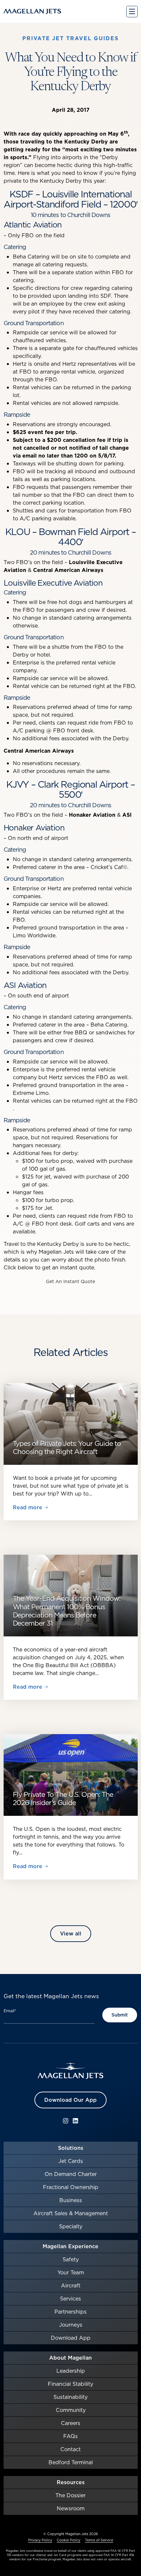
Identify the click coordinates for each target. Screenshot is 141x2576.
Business (71, 2200)
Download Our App (70, 2100)
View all (71, 1933)
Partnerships (70, 2312)
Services (70, 2299)
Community (71, 2410)
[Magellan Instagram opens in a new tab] (66, 2121)
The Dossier (70, 2495)
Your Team (71, 2272)
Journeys (71, 2325)
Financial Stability (70, 2384)
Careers (71, 2423)
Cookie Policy (69, 2540)
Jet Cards (71, 2161)
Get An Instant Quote (70, 1281)
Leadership (71, 2371)
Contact (70, 2449)
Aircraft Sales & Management (71, 2213)
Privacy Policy (40, 2540)
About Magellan (70, 2358)
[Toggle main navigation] (132, 12)
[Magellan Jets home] (70, 2071)
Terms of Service (99, 2540)
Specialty (71, 2226)
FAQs (70, 2436)
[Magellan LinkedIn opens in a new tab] (75, 2121)
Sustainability (70, 2397)
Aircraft (71, 2285)
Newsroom (71, 2508)
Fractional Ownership (71, 2187)
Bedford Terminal (71, 2462)
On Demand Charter (71, 2174)
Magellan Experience (70, 2246)
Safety (71, 2259)
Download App (71, 2338)
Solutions (71, 2148)
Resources (71, 2482)
